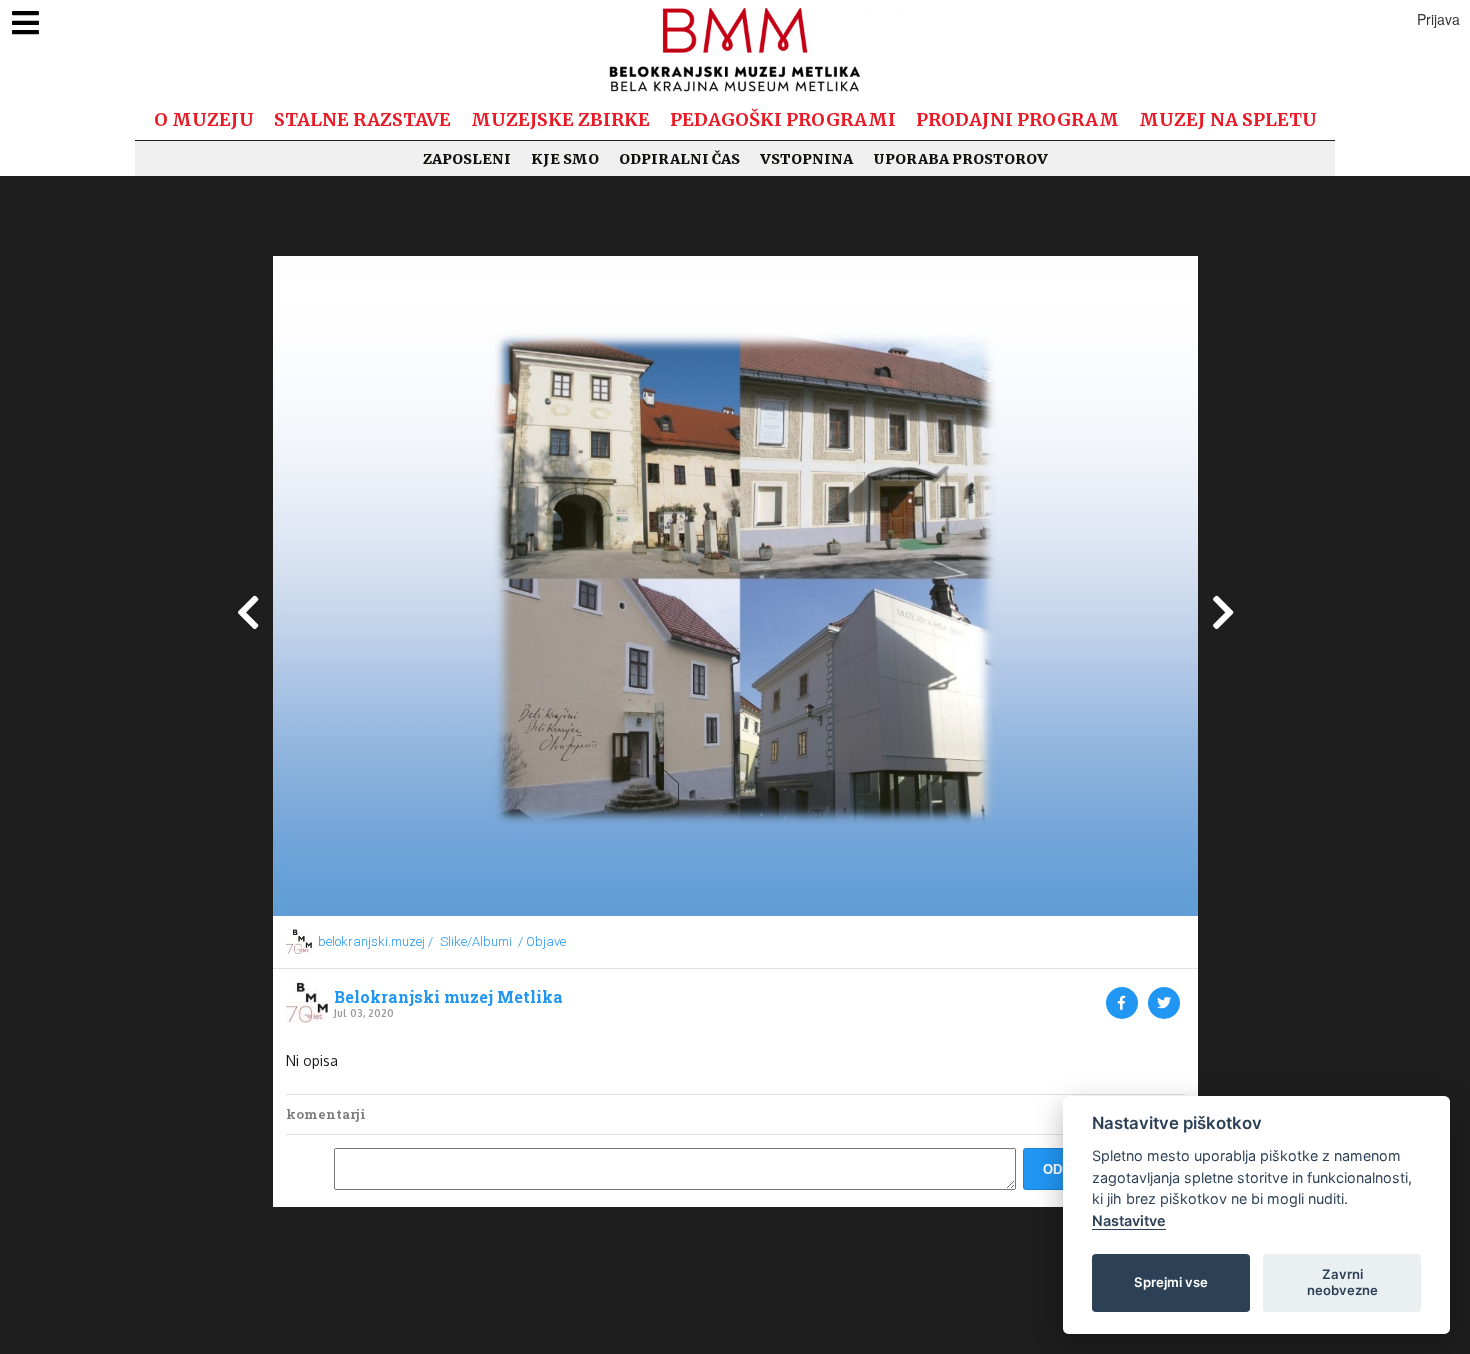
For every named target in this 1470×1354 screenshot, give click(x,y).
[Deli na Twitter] (1164, 1003)
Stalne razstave (362, 119)
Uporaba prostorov (960, 159)
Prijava (1438, 19)
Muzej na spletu (1228, 119)
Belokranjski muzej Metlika (448, 997)
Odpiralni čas (679, 159)
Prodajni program (1017, 119)
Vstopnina (806, 159)
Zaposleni (467, 159)
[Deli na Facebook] (1122, 1003)
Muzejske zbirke (560, 119)
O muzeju (204, 119)
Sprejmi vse (1171, 1282)
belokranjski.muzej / (375, 941)
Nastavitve (1129, 1220)
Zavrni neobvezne (1342, 1282)
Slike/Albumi (476, 941)
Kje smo (565, 159)
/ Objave (542, 941)
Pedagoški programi (783, 119)
